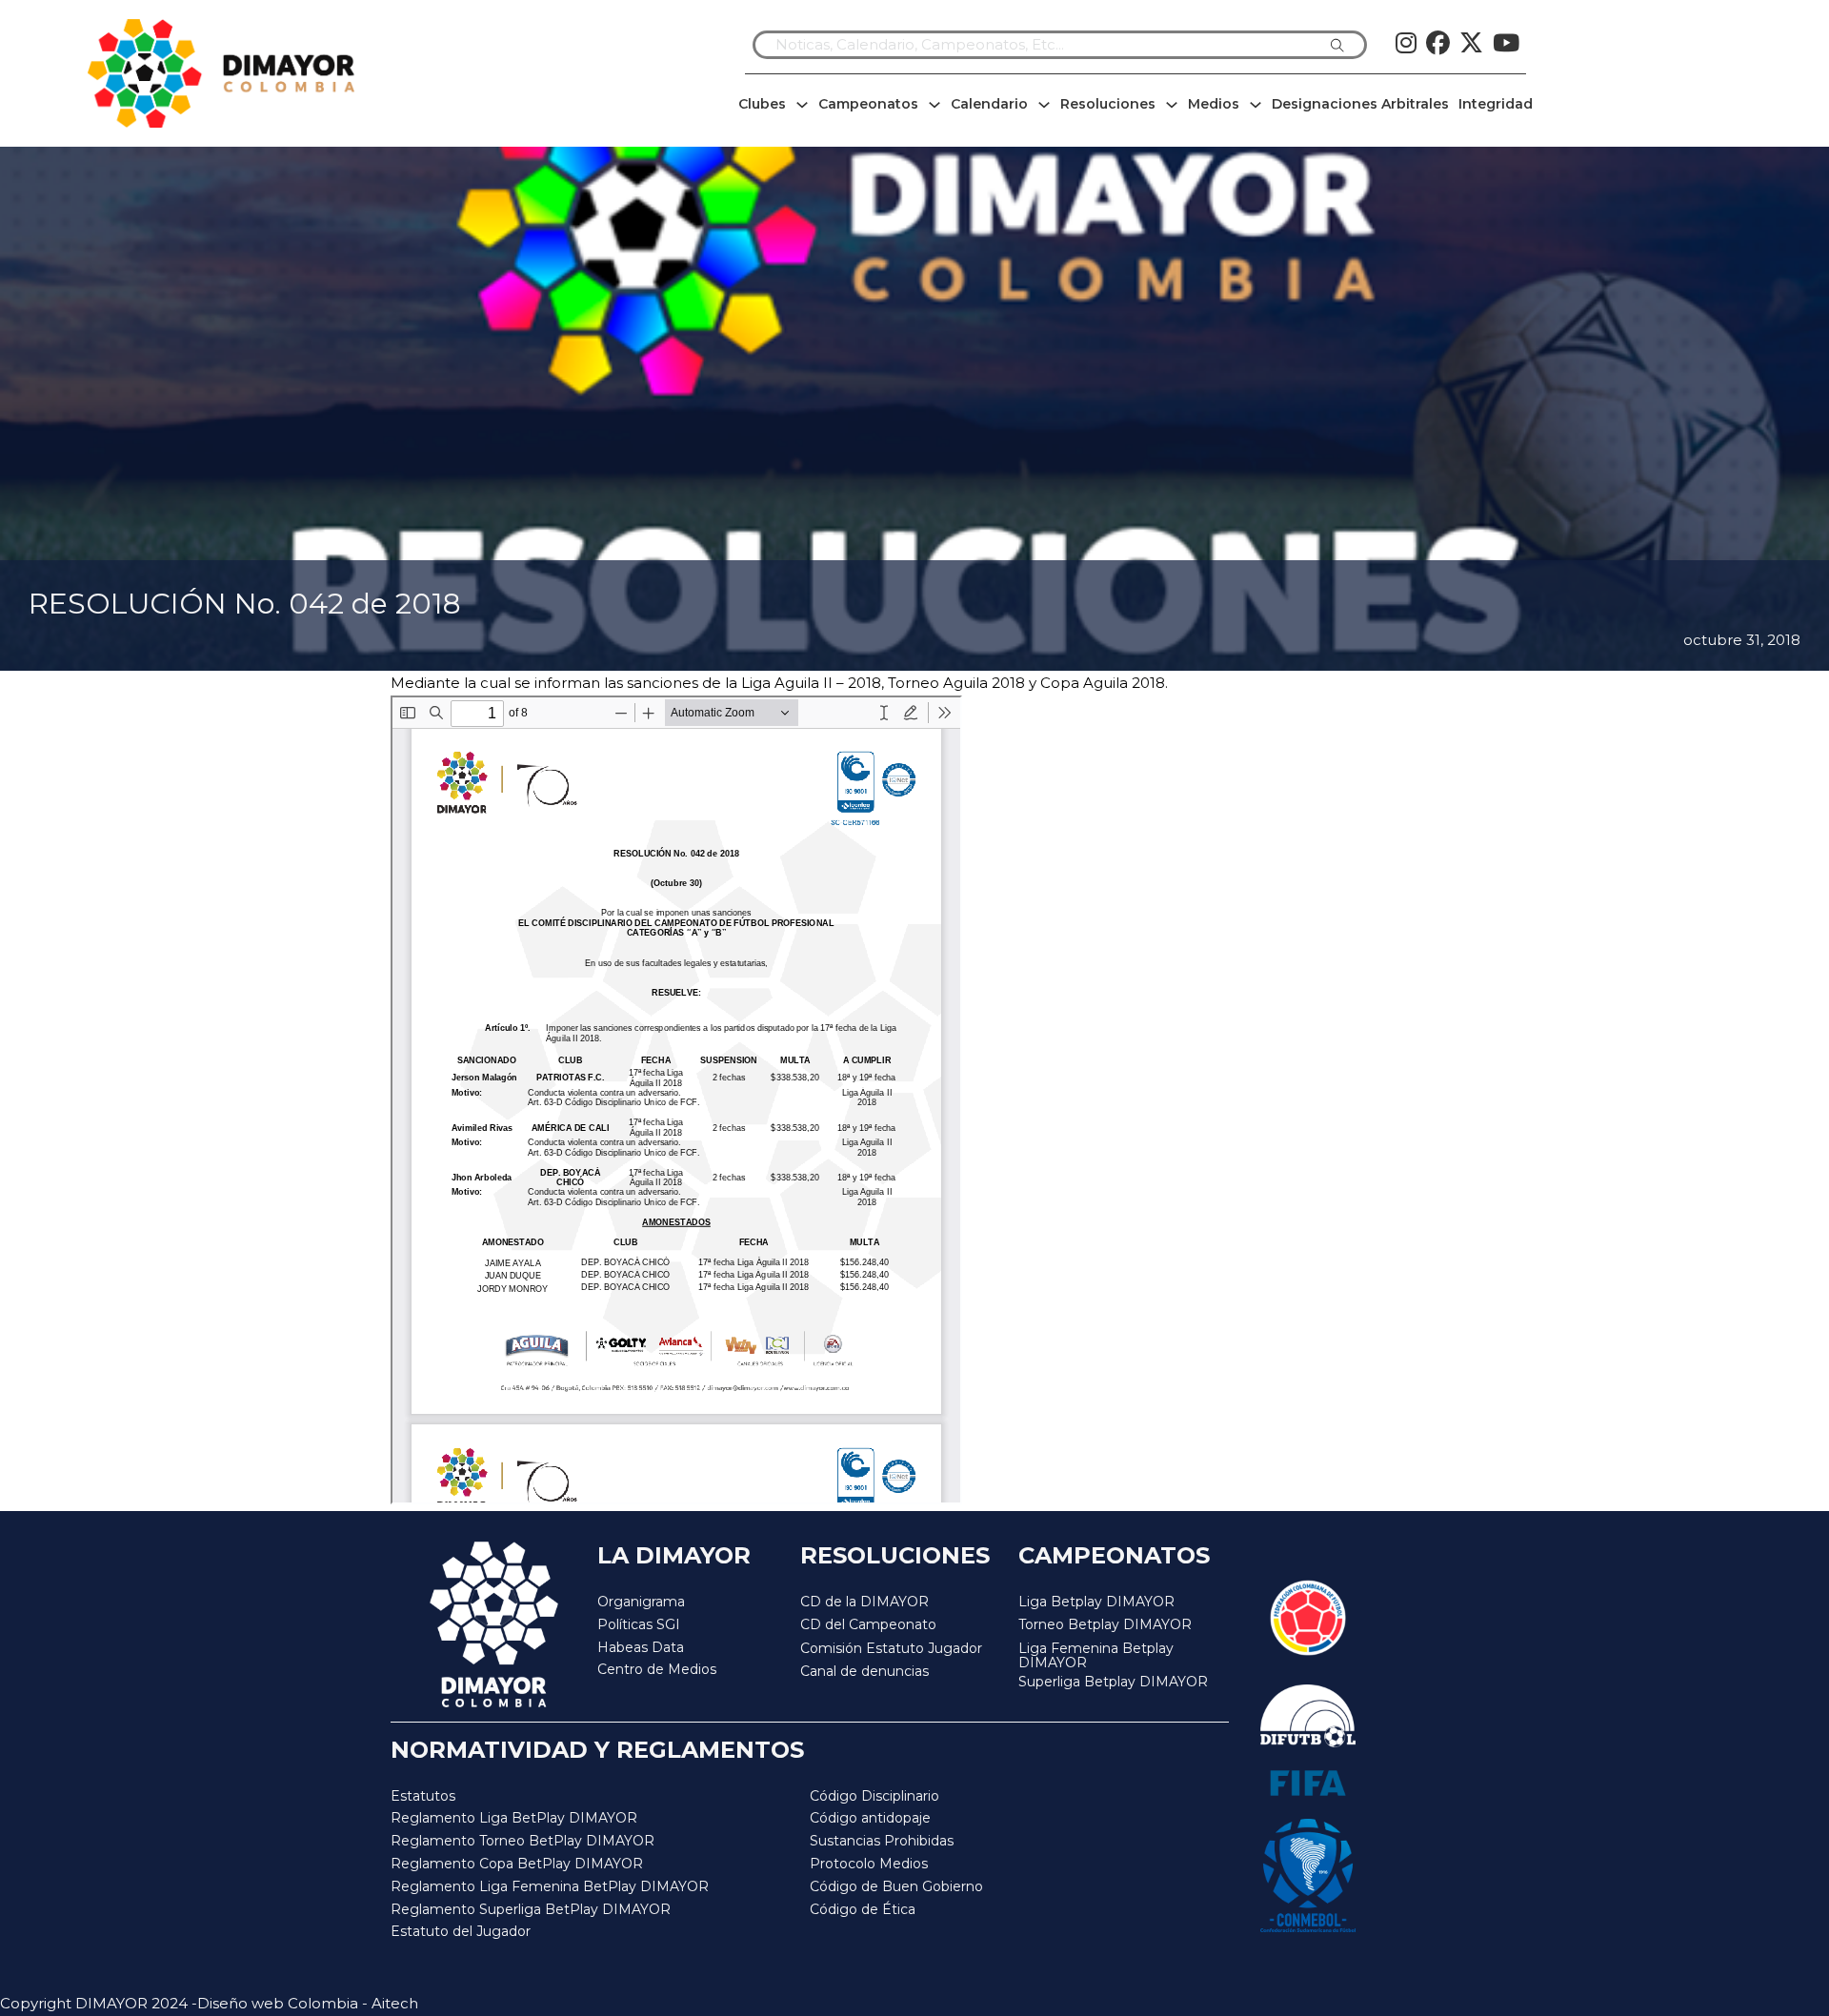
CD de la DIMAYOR (864, 1602)
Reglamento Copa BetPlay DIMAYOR (517, 1864)
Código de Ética (863, 1909)
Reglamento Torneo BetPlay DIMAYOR (523, 1841)
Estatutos (423, 1796)
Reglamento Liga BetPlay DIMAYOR (514, 1818)
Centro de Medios (657, 1669)
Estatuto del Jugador (461, 1931)
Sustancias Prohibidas (882, 1841)
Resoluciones (1108, 104)
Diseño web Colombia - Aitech (308, 2003)
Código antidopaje (870, 1818)
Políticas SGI (639, 1624)
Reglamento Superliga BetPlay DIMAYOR (531, 1909)
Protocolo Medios (869, 1864)
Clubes (762, 104)
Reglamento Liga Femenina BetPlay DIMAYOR (550, 1886)
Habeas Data (641, 1647)
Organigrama (641, 1602)
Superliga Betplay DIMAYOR (1113, 1682)
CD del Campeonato (868, 1624)
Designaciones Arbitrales (1360, 104)
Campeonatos (868, 104)
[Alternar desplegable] (802, 105)
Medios (1214, 104)
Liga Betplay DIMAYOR (1096, 1602)
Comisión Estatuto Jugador (891, 1649)
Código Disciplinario (874, 1796)
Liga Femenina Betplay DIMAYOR (1096, 1656)
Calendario (989, 104)
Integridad (1496, 104)
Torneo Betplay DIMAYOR (1105, 1624)
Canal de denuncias (864, 1671)
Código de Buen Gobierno (896, 1886)
